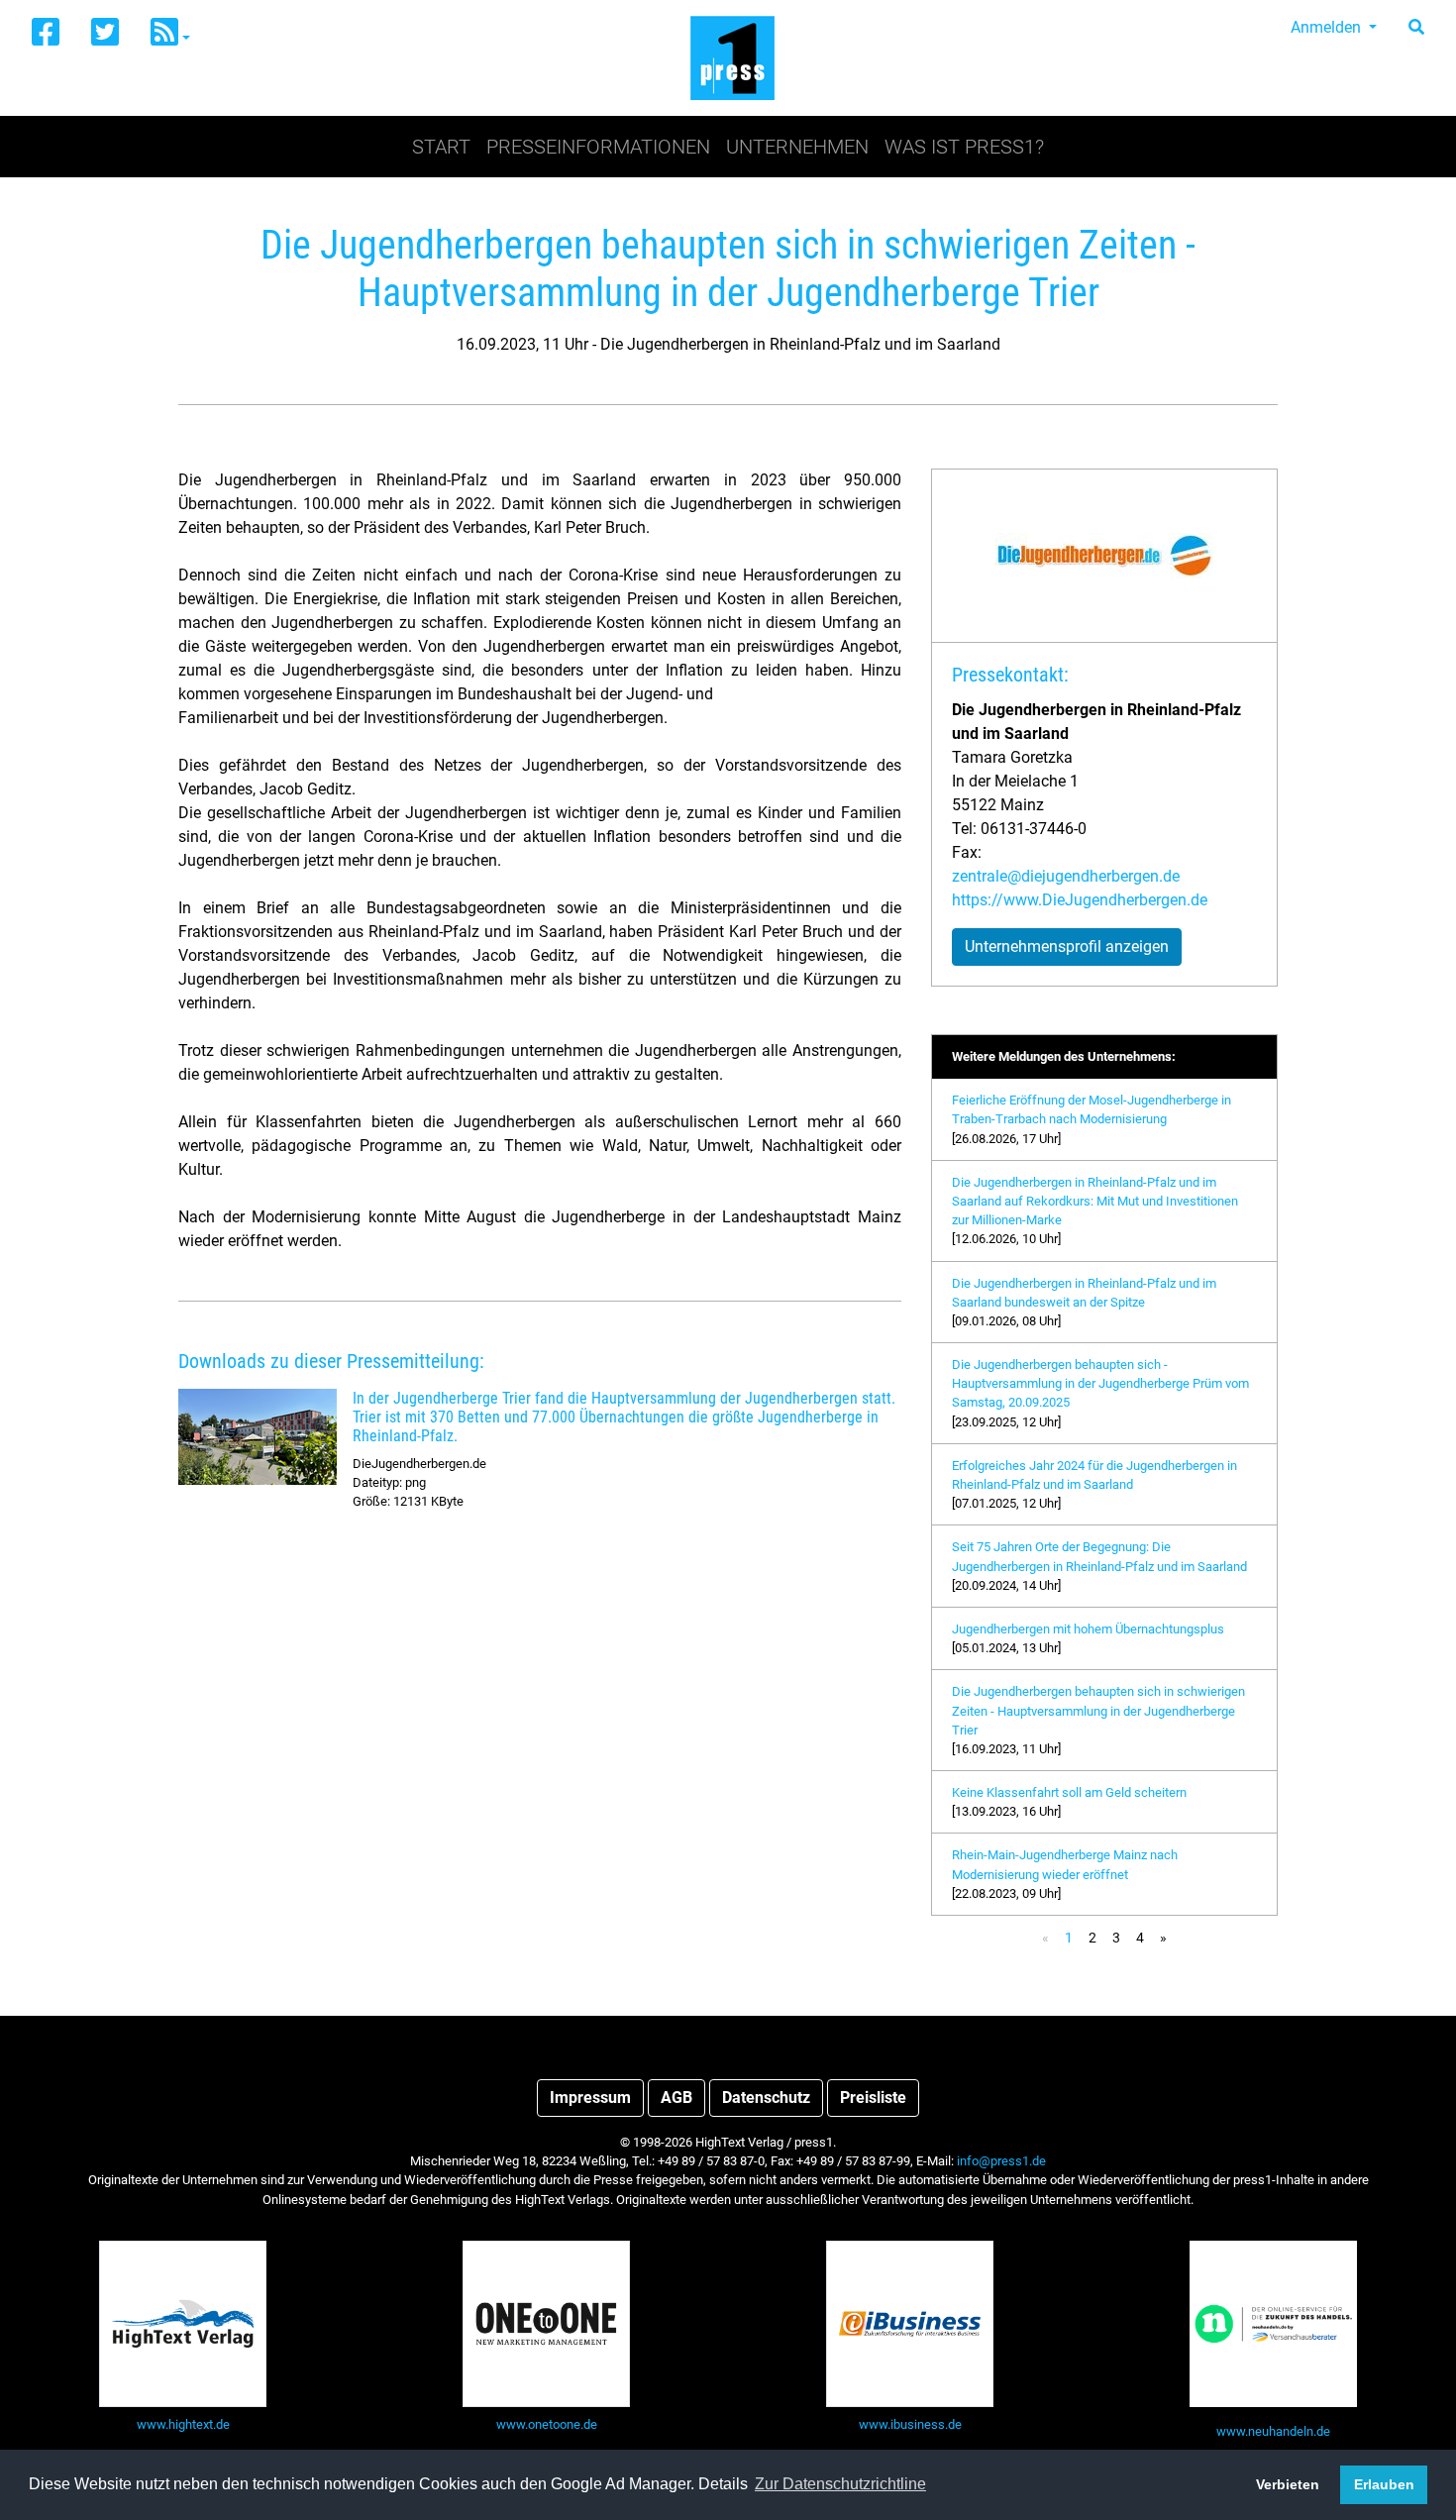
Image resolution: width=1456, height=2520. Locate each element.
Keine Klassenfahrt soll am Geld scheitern (1069, 1792)
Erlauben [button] (1384, 2484)
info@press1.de (1001, 2161)
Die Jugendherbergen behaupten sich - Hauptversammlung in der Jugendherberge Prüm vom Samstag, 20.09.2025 (1100, 1383)
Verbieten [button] (1288, 2484)
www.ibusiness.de (910, 2424)
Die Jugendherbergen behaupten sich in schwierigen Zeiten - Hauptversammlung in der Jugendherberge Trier (1098, 1710)
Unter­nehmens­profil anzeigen (1067, 946)
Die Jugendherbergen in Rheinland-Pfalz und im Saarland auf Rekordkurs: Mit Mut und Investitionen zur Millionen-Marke (1095, 1201)
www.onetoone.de (547, 2424)
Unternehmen (797, 147)
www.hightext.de (183, 2424)
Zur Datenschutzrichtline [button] (840, 2484)
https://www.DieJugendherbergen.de (1080, 900)
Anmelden (1328, 27)
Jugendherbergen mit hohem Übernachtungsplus (1088, 1629)
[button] (170, 33)
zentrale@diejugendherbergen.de (1066, 876)
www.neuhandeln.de (1273, 2431)
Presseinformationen (598, 147)
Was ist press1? (964, 147)
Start (441, 147)
